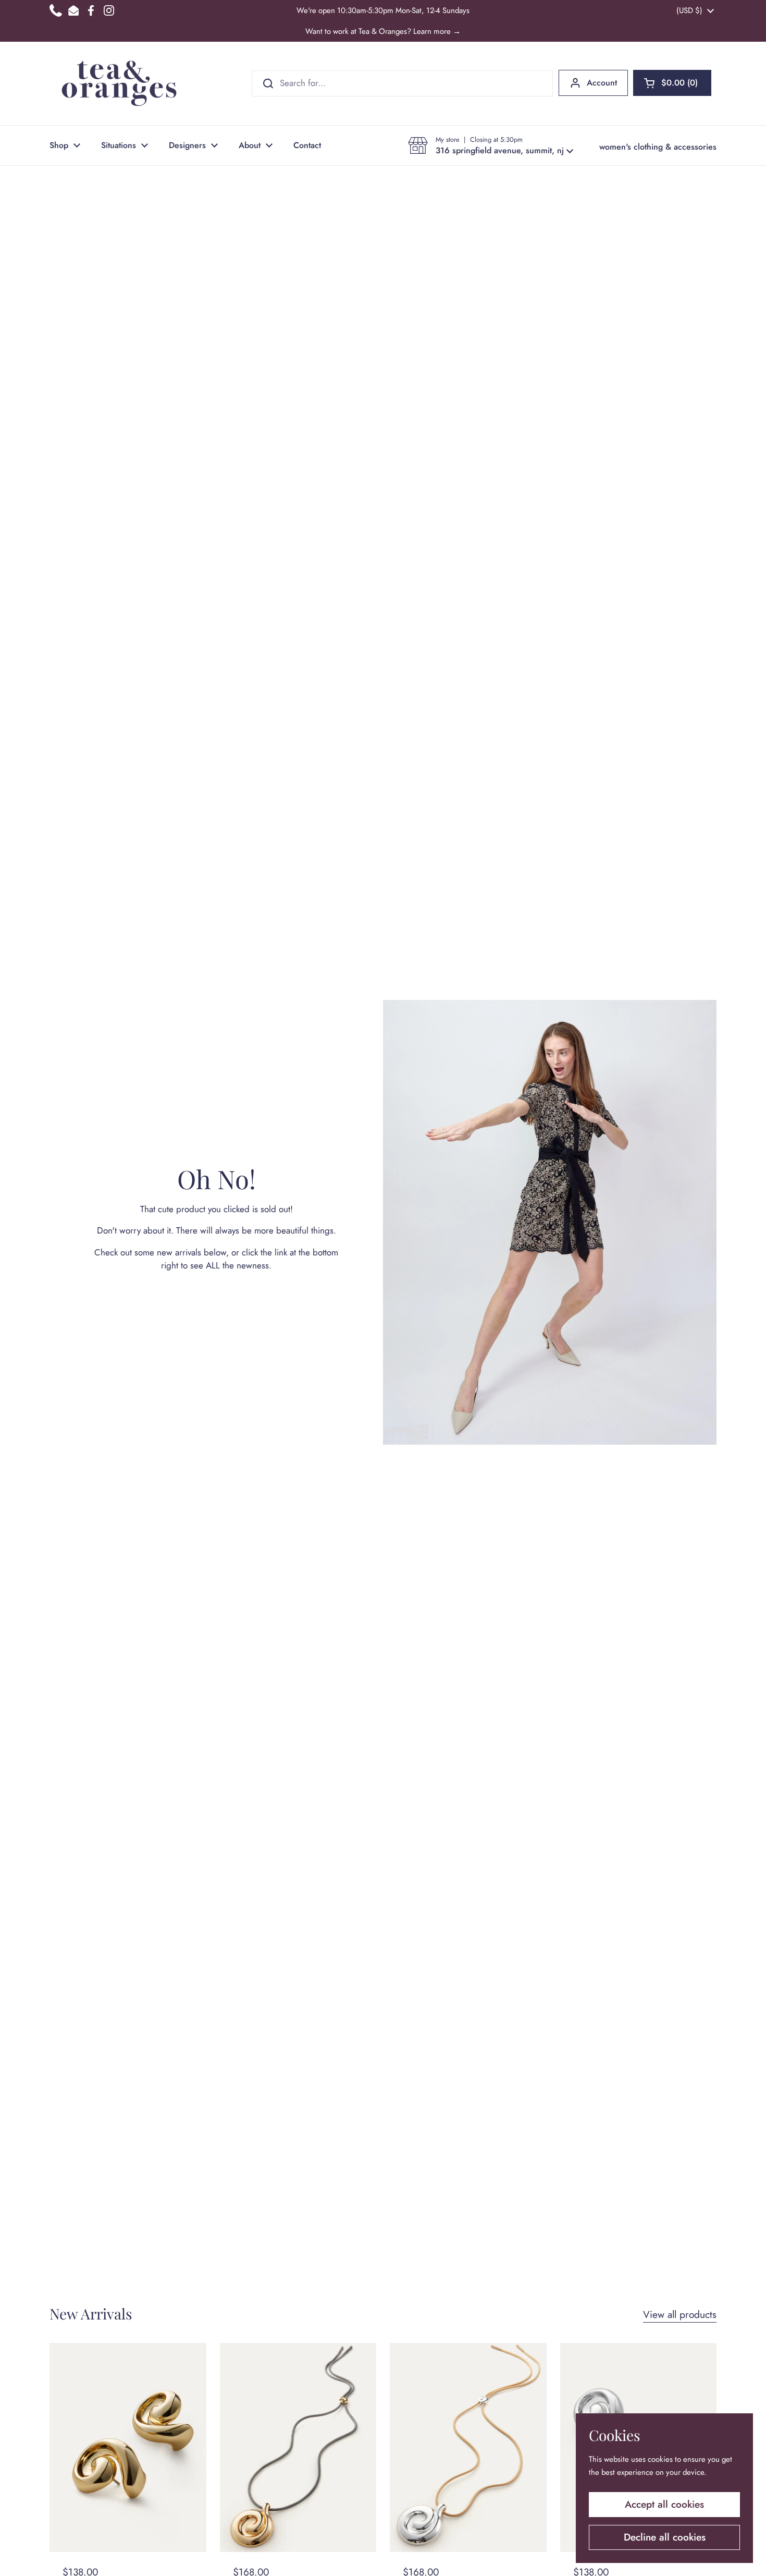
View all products (680, 2315)
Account (602, 83)
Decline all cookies (665, 2537)
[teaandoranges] (119, 83)
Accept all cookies (664, 2504)
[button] (672, 83)
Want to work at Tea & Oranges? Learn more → (383, 31)
